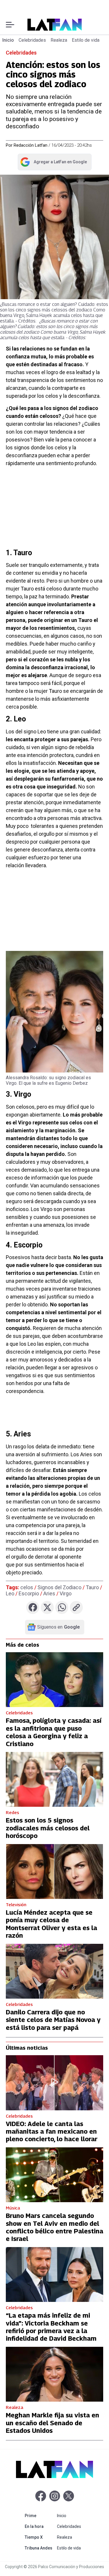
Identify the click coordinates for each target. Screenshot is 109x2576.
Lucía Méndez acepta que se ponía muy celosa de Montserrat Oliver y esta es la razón (51, 1924)
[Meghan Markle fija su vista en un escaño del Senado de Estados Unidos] (54, 2374)
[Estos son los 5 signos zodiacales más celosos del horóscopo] (54, 1779)
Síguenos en (59, 1627)
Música (13, 2208)
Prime (40, 2515)
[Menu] (10, 25)
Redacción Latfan (31, 145)
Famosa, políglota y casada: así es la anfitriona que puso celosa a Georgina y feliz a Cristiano (54, 1732)
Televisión (16, 1904)
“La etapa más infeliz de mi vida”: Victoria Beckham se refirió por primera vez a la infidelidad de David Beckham (51, 2327)
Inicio (8, 40)
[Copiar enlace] (76, 1607)
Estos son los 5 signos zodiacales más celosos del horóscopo (48, 1828)
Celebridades (32, 40)
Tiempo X (40, 2537)
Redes (12, 1812)
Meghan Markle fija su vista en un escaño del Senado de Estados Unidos (52, 2423)
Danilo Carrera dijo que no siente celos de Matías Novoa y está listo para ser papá (53, 2020)
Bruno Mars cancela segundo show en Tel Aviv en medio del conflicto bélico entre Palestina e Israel (54, 2227)
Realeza (59, 40)
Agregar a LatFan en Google (53, 163)
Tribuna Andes (40, 2548)
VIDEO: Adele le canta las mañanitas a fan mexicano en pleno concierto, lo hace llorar (52, 2131)
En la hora (40, 2526)
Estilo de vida (86, 40)
